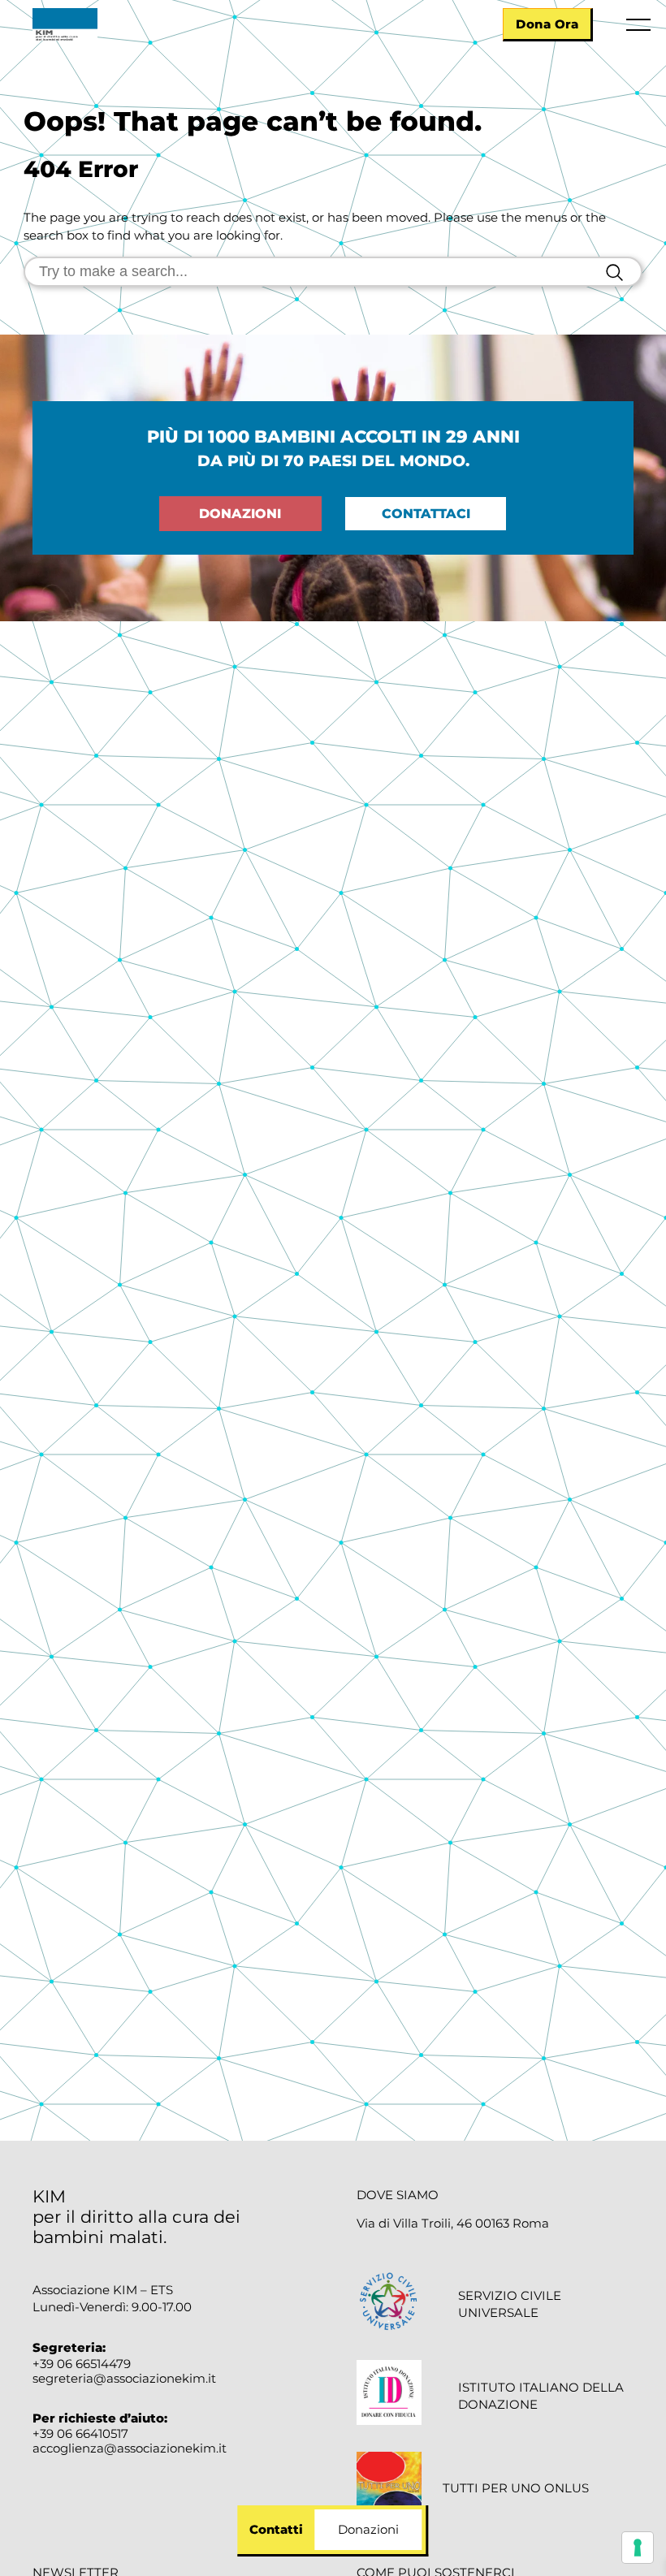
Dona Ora (547, 24)
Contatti (276, 2529)
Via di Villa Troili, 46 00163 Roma (453, 2224)
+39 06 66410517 (80, 2433)
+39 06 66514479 (82, 2364)
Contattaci (426, 514)
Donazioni (240, 514)
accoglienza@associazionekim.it (130, 2448)
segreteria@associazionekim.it (124, 2378)
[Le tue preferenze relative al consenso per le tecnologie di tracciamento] (638, 2548)
